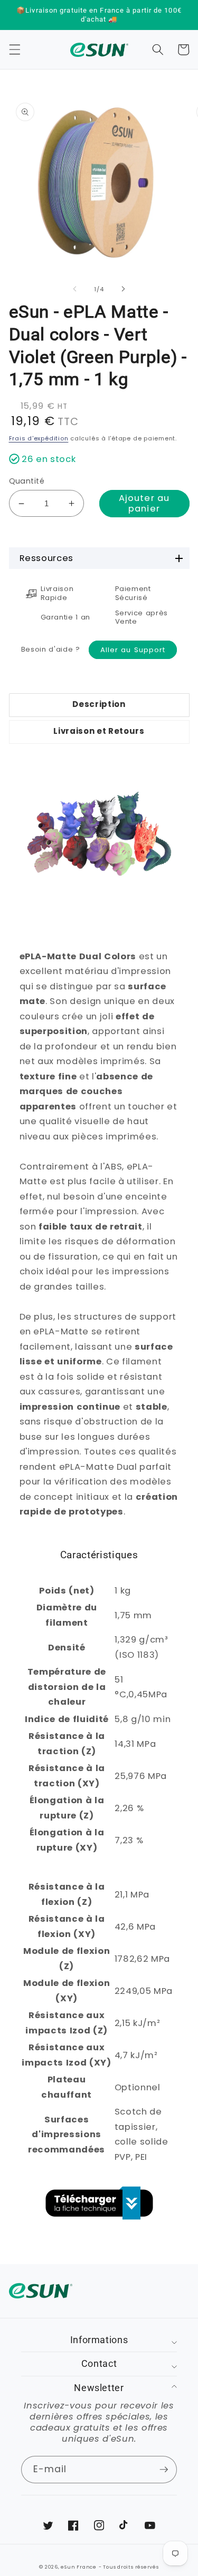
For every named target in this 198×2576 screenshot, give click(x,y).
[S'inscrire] (164, 2470)
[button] (14, 50)
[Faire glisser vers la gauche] (74, 289)
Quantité (27, 481)
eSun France (78, 2567)
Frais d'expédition (39, 438)
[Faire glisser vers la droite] (124, 289)
